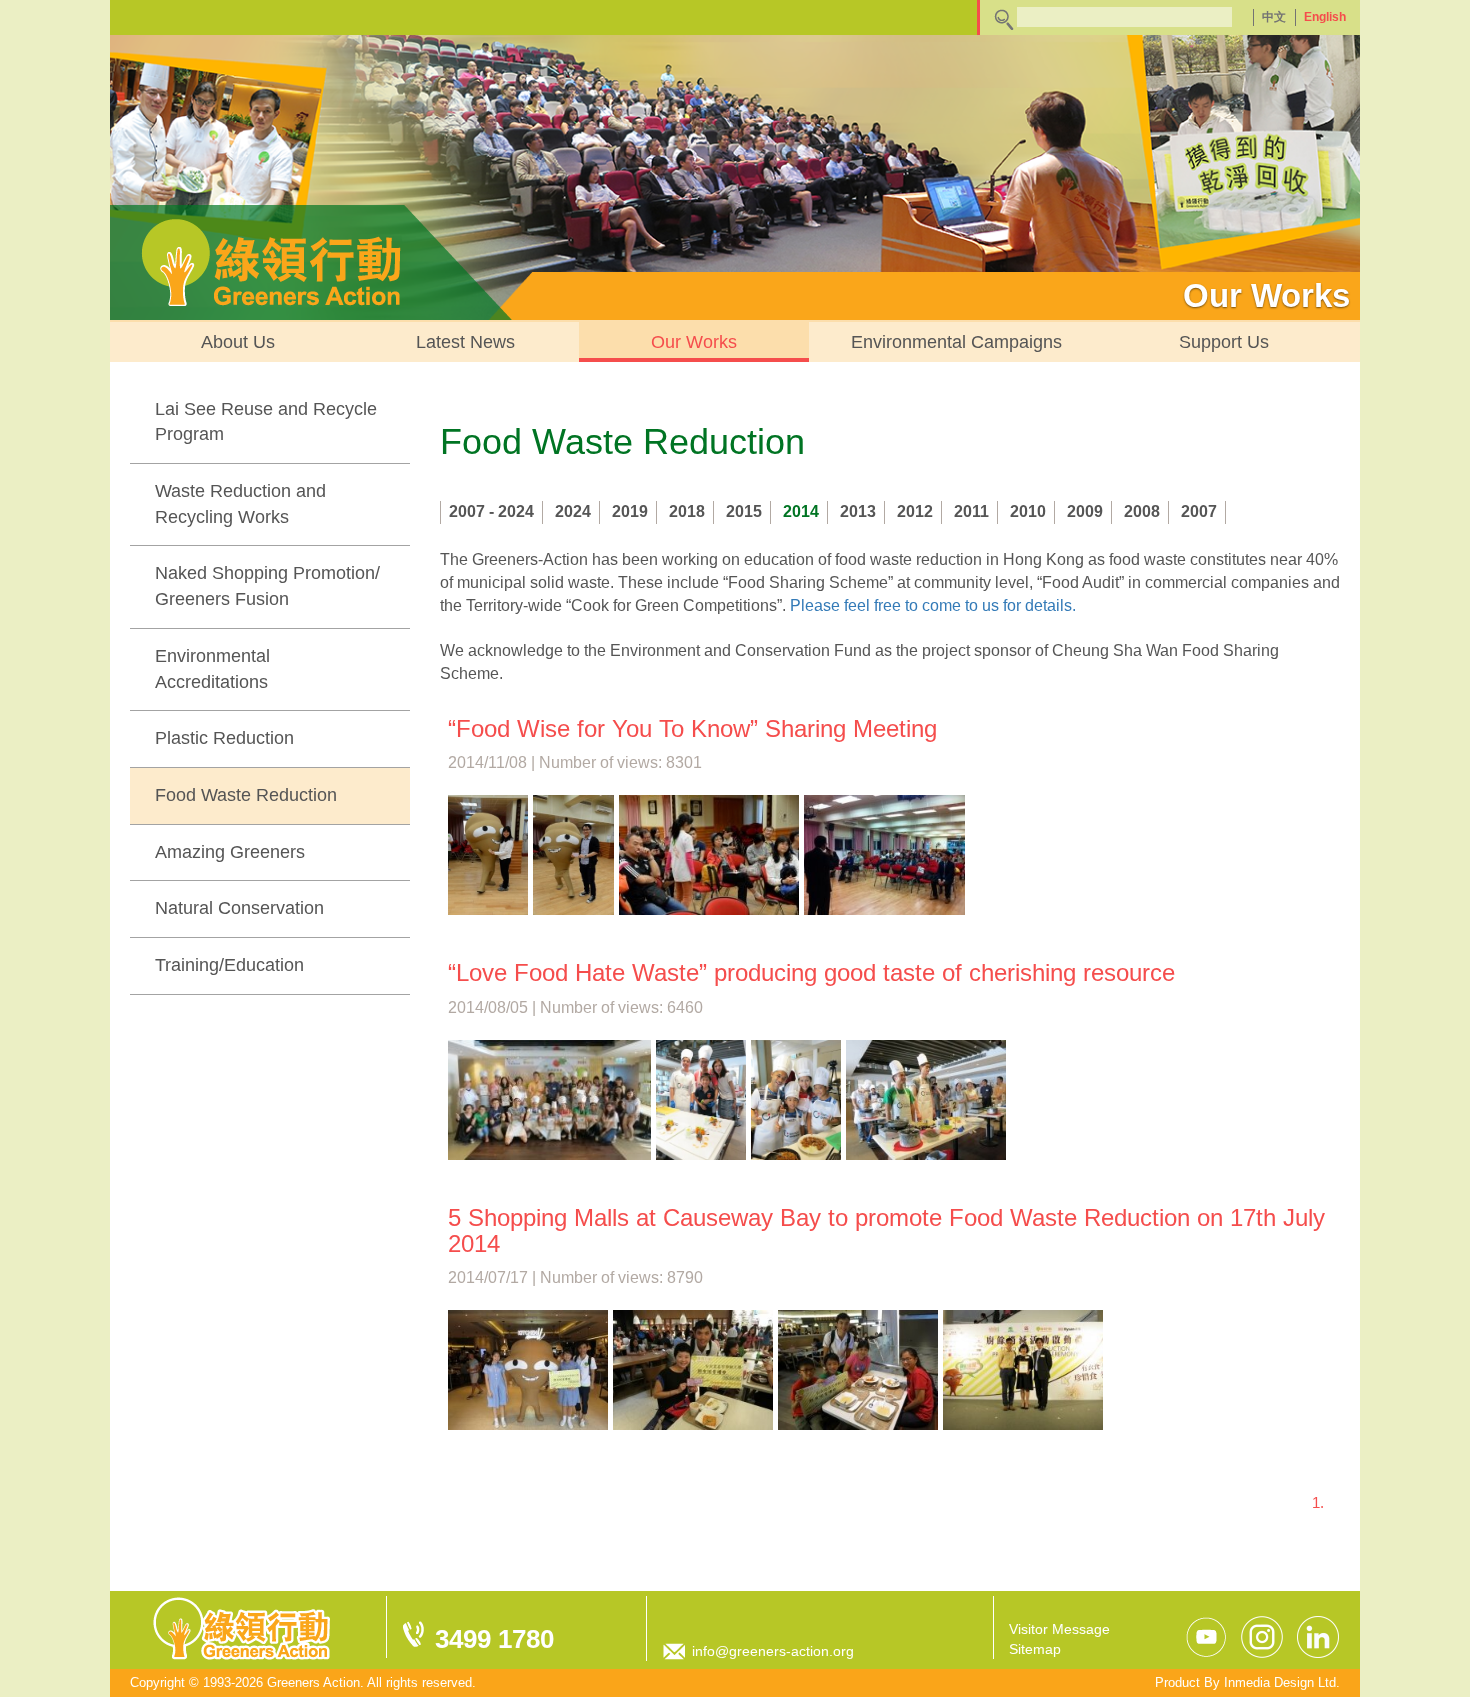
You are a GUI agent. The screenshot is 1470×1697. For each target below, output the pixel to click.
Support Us (1224, 342)
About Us (238, 342)
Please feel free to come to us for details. (933, 605)
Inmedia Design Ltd (1280, 1682)
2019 (630, 511)
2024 (573, 511)
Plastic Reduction (224, 738)
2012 (915, 511)
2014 (801, 511)
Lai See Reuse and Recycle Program (266, 422)
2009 (1085, 511)
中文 (1274, 17)
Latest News (465, 342)
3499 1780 (494, 1639)
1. (1318, 1502)
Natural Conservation (239, 908)
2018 (687, 511)
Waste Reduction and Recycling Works (240, 504)
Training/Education (229, 965)
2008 (1142, 511)
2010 (1028, 511)
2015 (744, 511)
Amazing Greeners (230, 852)
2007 (1199, 511)
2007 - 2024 (491, 511)
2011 (971, 511)
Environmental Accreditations (212, 669)
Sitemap (1035, 1649)
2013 (858, 511)
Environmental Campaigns (956, 342)
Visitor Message (1059, 1629)
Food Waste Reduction (246, 795)
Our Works (694, 342)
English (1325, 17)
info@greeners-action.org (773, 1651)
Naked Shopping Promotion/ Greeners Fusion (267, 586)
